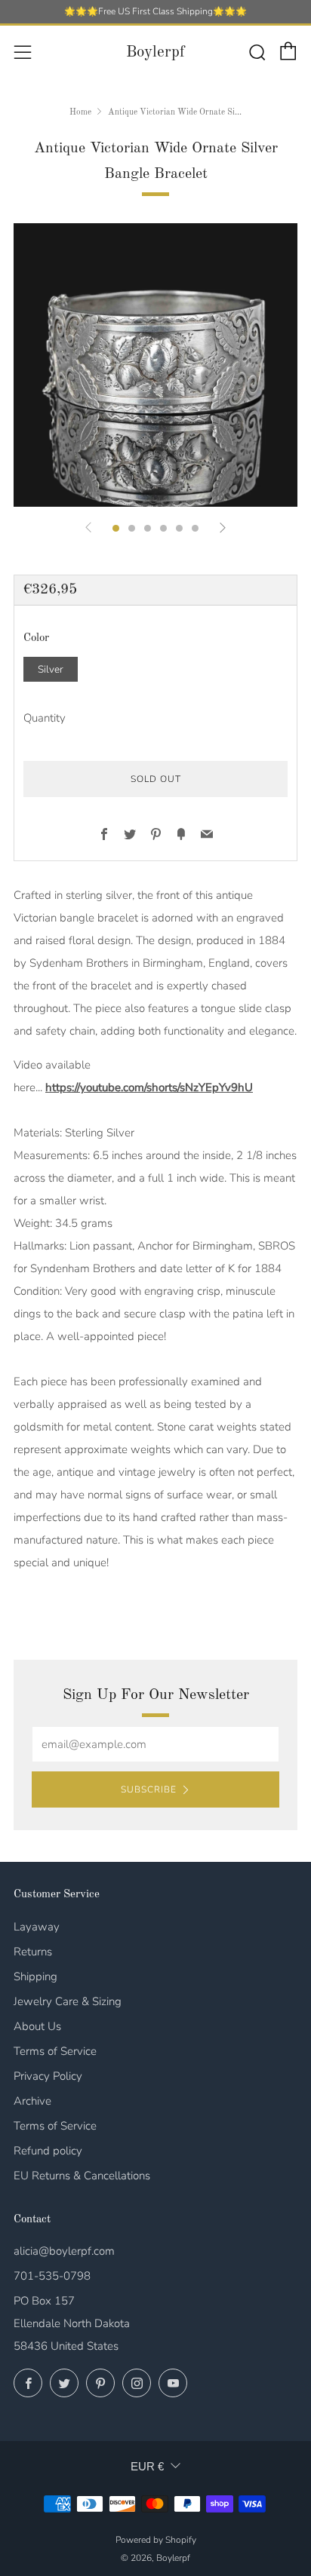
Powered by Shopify (156, 2540)
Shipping (35, 1976)
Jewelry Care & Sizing (68, 2001)
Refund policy (48, 2151)
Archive (32, 2101)
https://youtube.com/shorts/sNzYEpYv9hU (149, 1087)
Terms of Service (55, 2051)
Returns (33, 1952)
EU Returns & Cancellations (82, 2176)
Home (80, 112)
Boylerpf (155, 52)
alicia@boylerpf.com (64, 2251)
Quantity (45, 718)
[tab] (116, 528)
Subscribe (149, 1789)
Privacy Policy (48, 2076)
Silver (51, 669)
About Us (37, 2026)
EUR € (147, 2466)
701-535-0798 (52, 2276)
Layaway (37, 1927)
